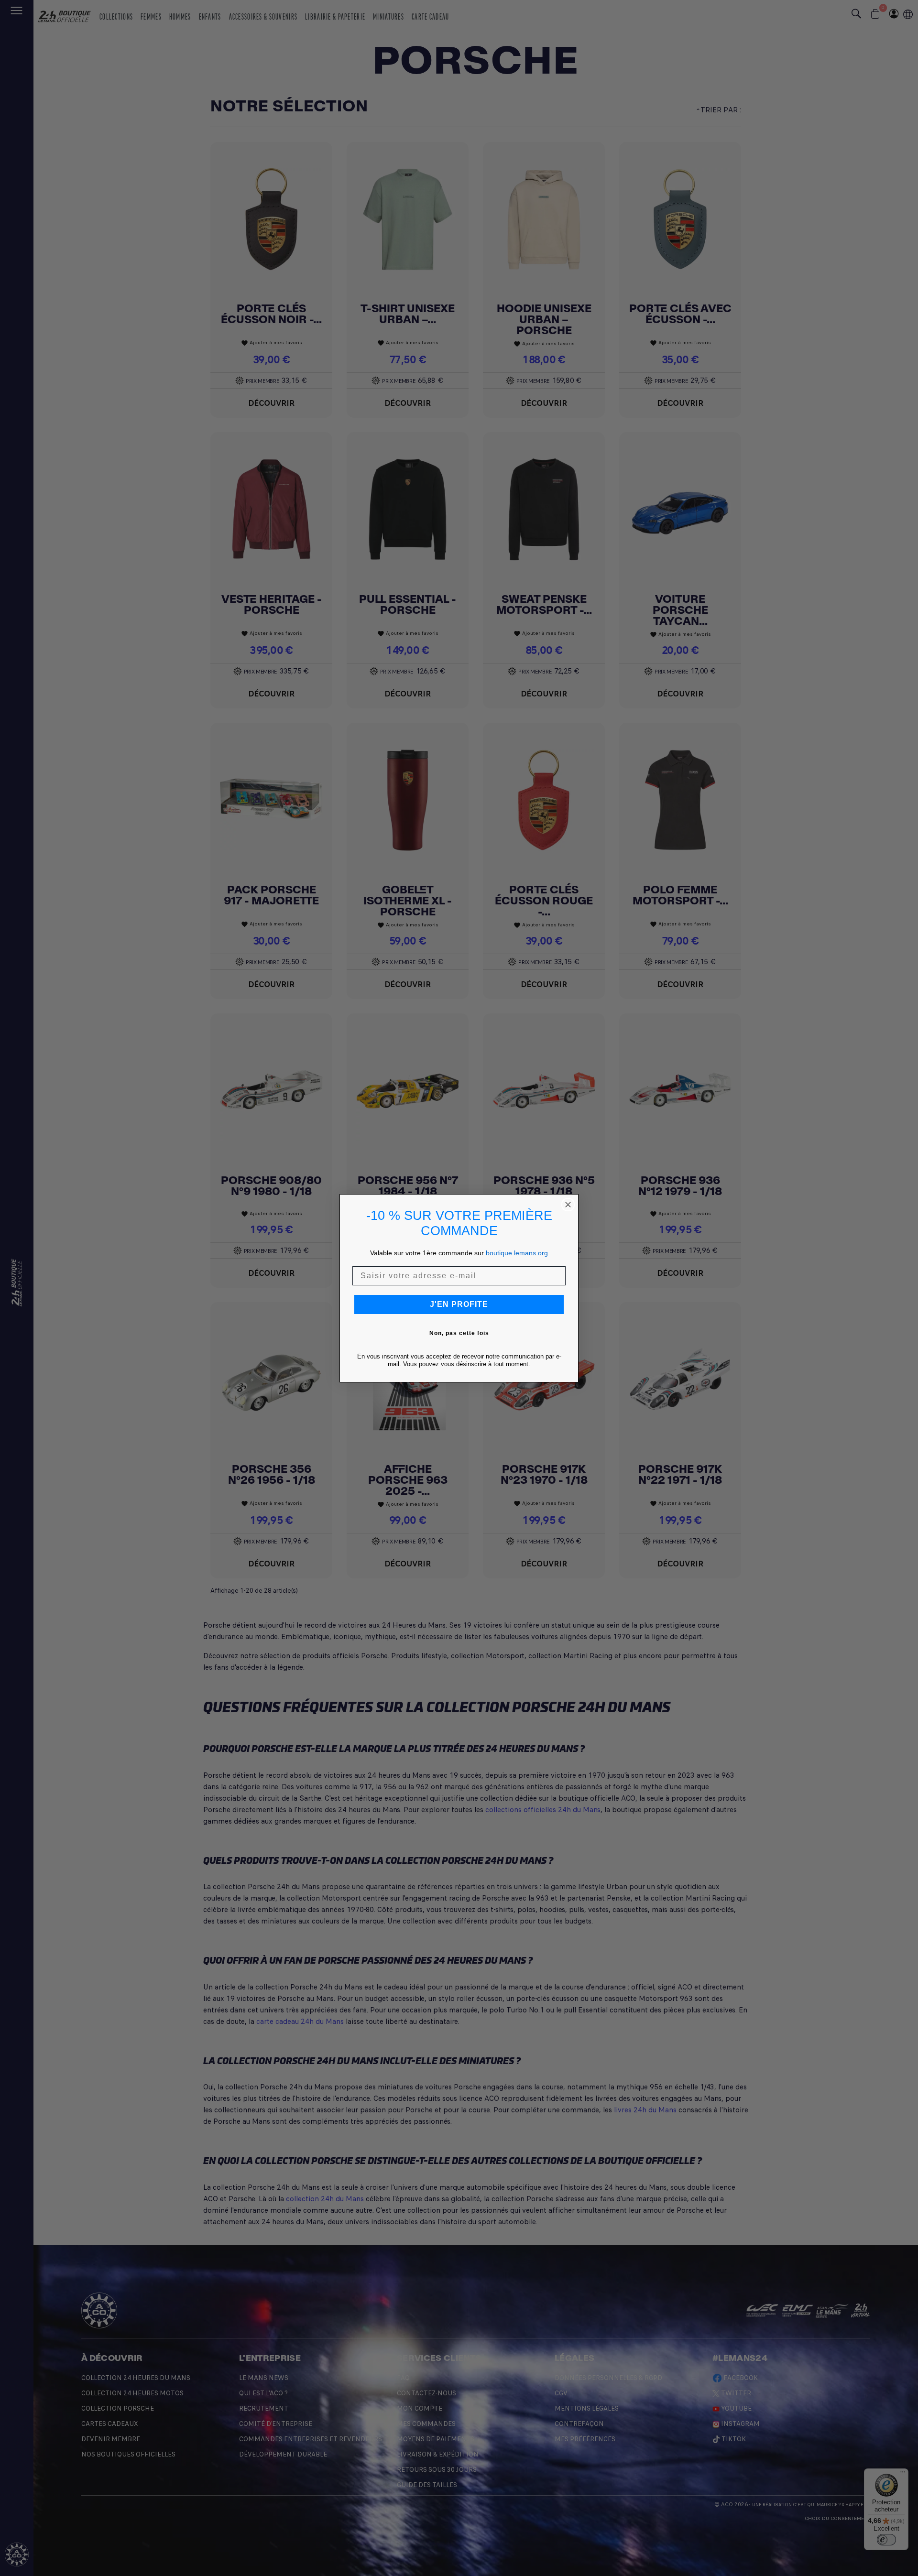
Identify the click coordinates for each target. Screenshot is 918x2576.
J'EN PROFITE (459, 1304)
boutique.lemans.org (517, 1253)
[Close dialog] (568, 1205)
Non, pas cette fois (459, 1333)
